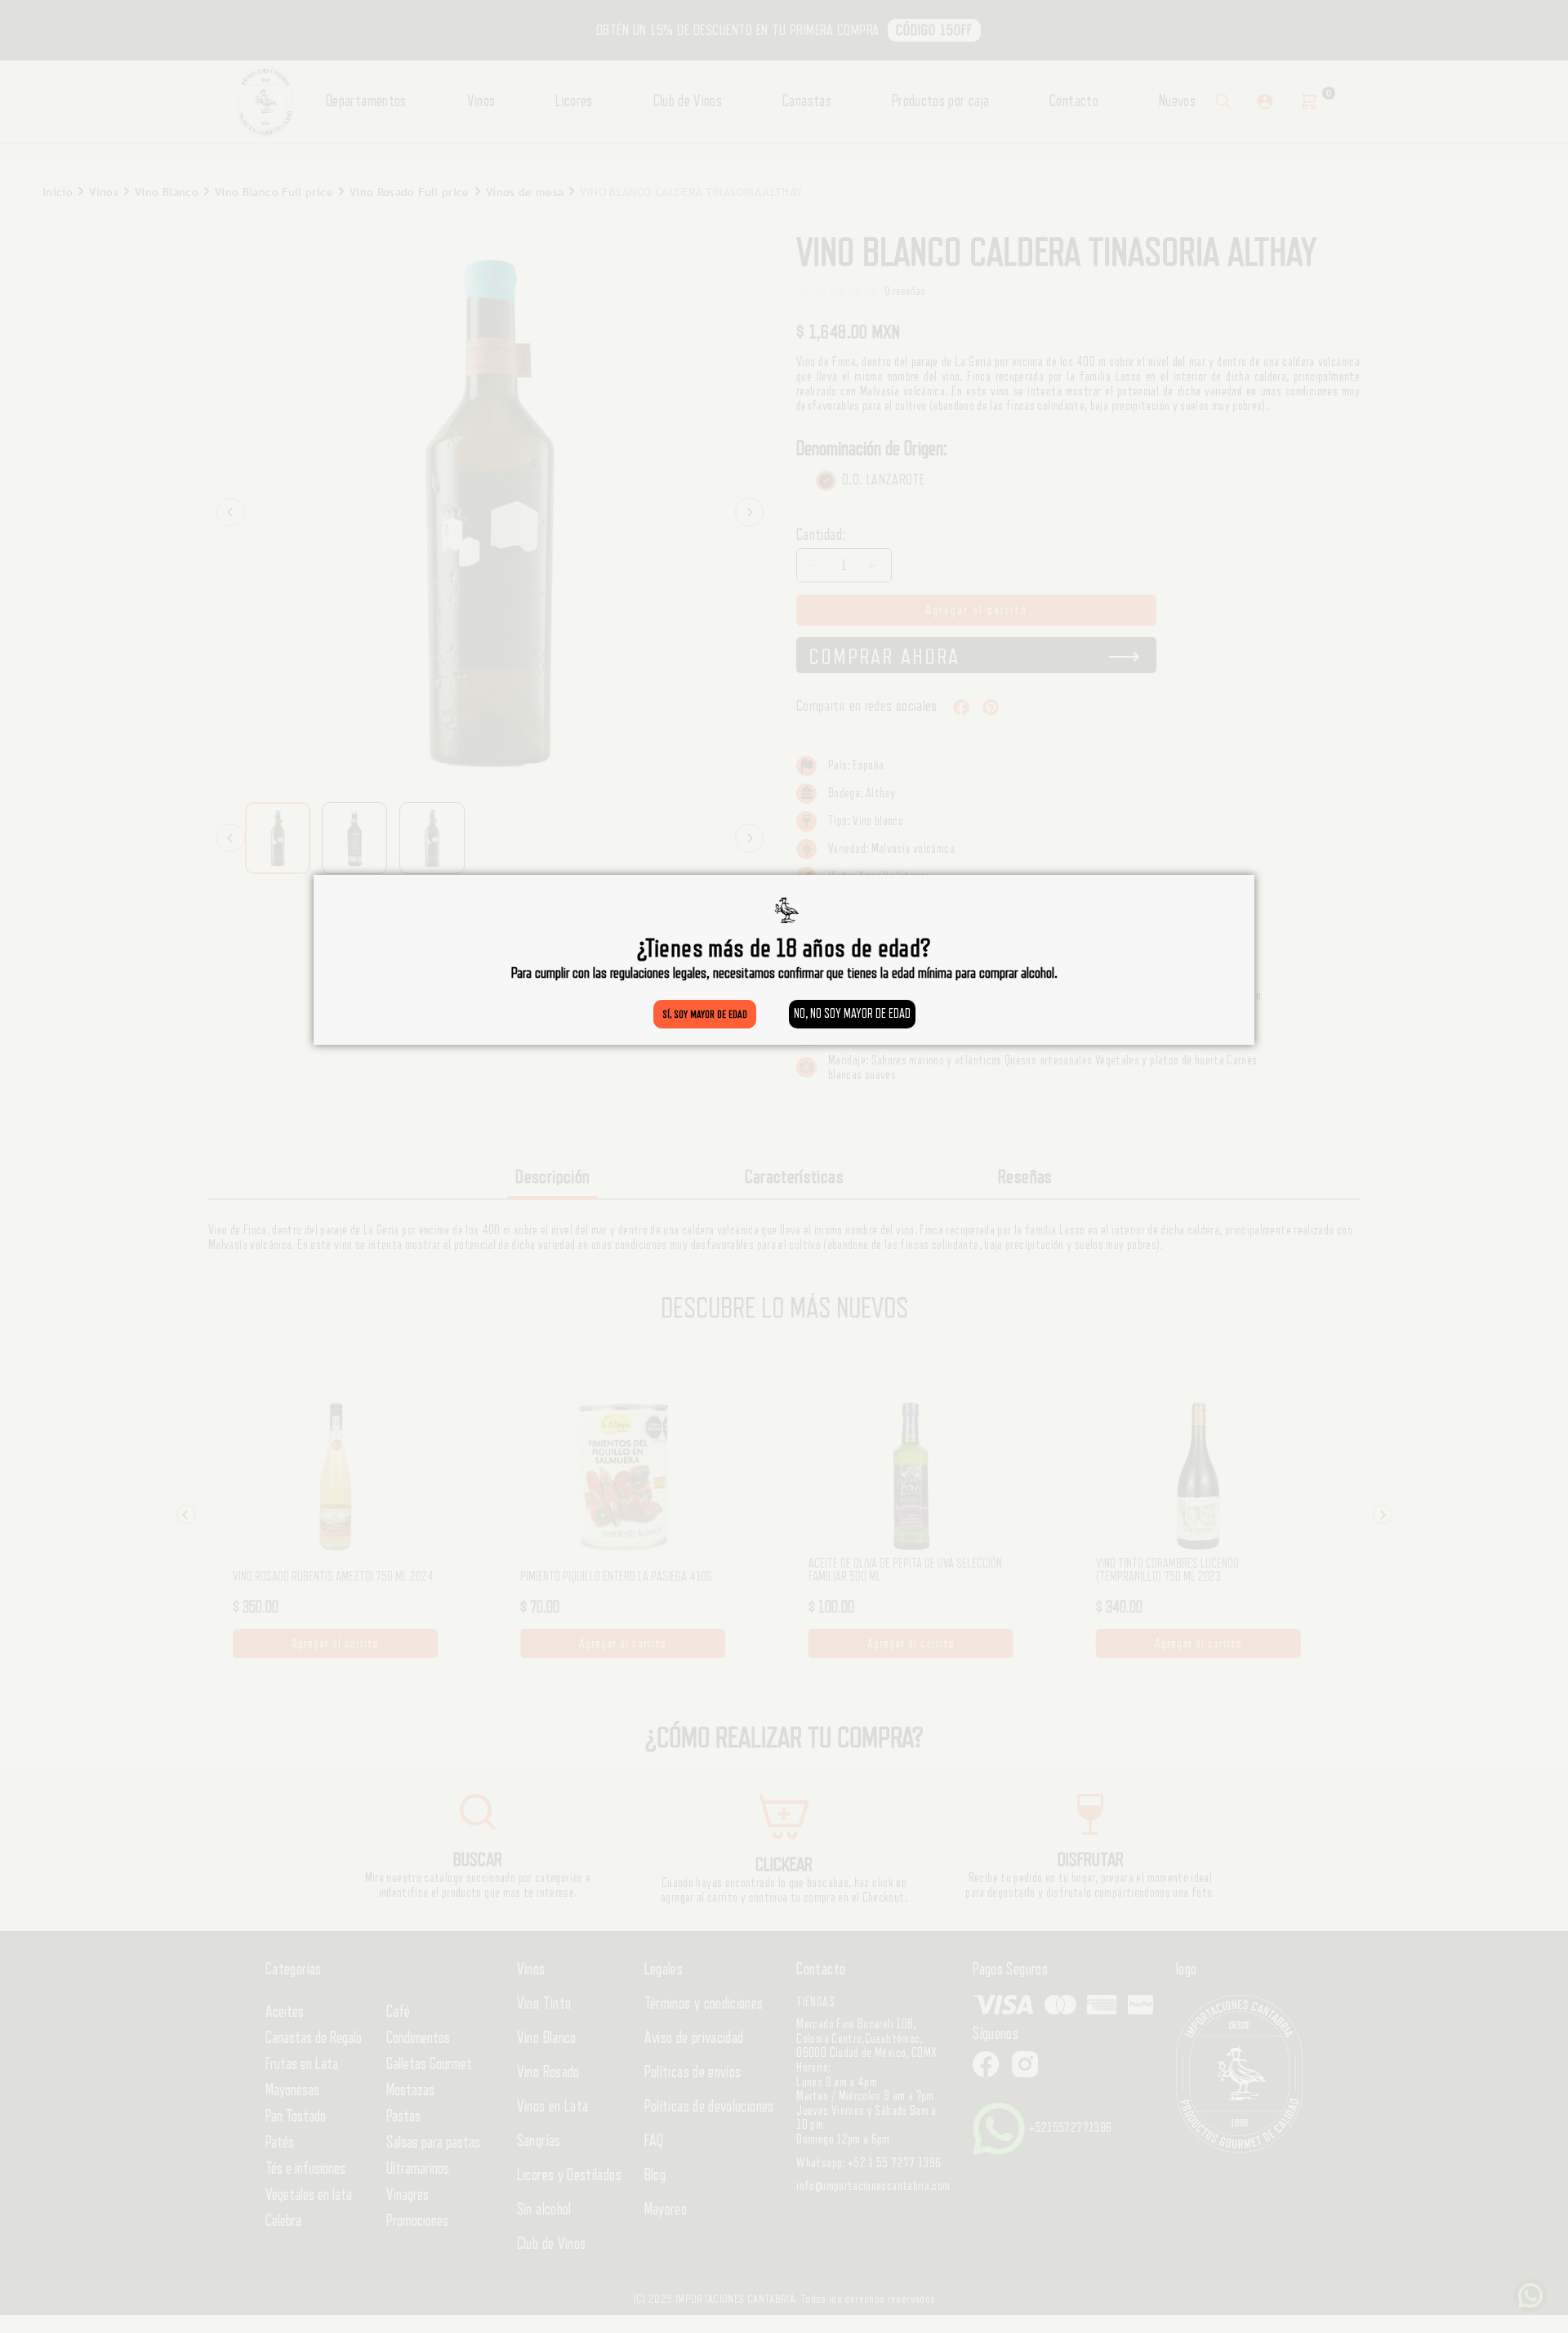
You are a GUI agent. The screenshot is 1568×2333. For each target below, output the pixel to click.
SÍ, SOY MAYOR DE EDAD (705, 1014)
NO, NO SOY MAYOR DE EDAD (852, 1014)
